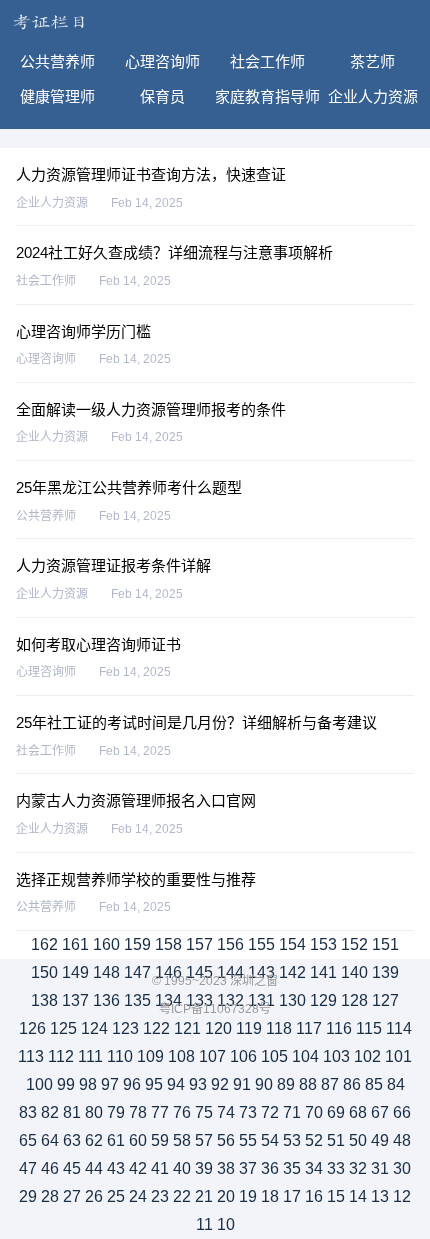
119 (249, 1028)
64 (50, 1140)
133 (199, 1000)
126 (32, 1028)
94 (176, 1084)
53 (292, 1140)
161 (75, 944)
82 (50, 1112)
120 (218, 1028)
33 (336, 1168)
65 (28, 1140)
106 (243, 1056)
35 (292, 1168)
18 (270, 1196)
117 (309, 1028)
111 (90, 1056)
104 (305, 1056)
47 (28, 1168)
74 (226, 1112)
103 (336, 1056)
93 (198, 1084)
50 (358, 1140)
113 (31, 1056)
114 (399, 1028)
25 (116, 1196)
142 (292, 972)
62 (94, 1140)
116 (339, 1028)
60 (138, 1140)
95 (154, 1084)
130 (292, 1000)
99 (66, 1084)
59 (160, 1140)
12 (402, 1196)
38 (226, 1168)
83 (28, 1112)
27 (72, 1196)
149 (75, 972)
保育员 (162, 96)
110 (120, 1056)
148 (106, 972)
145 (199, 972)
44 (94, 1168)
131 (261, 1000)
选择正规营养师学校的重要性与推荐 (136, 879)
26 (94, 1196)
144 (230, 972)
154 (292, 944)
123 (125, 1028)
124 (94, 1028)
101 (398, 1056)
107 (212, 1056)
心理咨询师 (162, 61)
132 (230, 1000)
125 (63, 1028)
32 (358, 1168)
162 (44, 944)
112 (61, 1056)
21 (204, 1196)
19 (248, 1196)
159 (137, 944)
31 (380, 1168)
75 (204, 1112)
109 (150, 1056)
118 (279, 1028)
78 (138, 1112)
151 (385, 944)
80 (94, 1112)
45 (72, 1168)
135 (137, 1000)
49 (380, 1140)
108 (181, 1056)
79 (116, 1112)
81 (72, 1112)
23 (160, 1196)
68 (358, 1112)
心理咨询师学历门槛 (83, 331)
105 (274, 1056)
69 (336, 1112)
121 (187, 1028)
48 (402, 1140)
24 (138, 1196)
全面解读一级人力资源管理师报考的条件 (151, 409)
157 (199, 944)
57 (204, 1140)
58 (182, 1140)
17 (292, 1196)
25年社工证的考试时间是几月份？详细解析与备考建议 (196, 722)
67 (380, 1112)
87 (330, 1084)
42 (138, 1168)
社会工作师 (267, 61)
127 (385, 1000)
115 (369, 1028)
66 (402, 1112)
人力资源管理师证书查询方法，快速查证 (151, 174)
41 (160, 1168)
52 (314, 1140)
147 (137, 972)
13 (380, 1196)
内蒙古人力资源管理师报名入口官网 (136, 800)
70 (314, 1112)
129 (323, 1000)
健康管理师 (57, 96)
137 (75, 1000)
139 (385, 972)
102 (367, 1056)
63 (72, 1140)
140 (354, 972)
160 (106, 944)
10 (226, 1224)
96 (132, 1084)
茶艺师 (372, 61)
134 (168, 1000)
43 (116, 1168)
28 (50, 1196)
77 (160, 1112)
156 (230, 944)
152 (354, 944)
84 (396, 1084)
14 (358, 1196)
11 (204, 1224)
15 (336, 1196)
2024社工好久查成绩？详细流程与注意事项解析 (174, 252)
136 (106, 1000)
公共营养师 (57, 61)
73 (248, 1112)
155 (261, 944)
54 (270, 1140)
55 (248, 1140)
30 (402, 1168)
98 (88, 1084)
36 (270, 1168)
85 (374, 1084)
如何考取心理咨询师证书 (98, 644)
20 (226, 1196)
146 (168, 972)
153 (323, 944)
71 (292, 1112)
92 (220, 1084)
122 (156, 1028)
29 (28, 1196)
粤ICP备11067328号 (215, 1009)
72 (270, 1112)
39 (204, 1168)
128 (354, 1000)
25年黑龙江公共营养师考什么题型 (129, 487)
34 (314, 1168)
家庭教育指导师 (267, 96)
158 (168, 944)
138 (44, 1000)
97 (110, 1084)
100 (39, 1084)
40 (182, 1168)
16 (314, 1196)
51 (336, 1140)
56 (226, 1140)
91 (242, 1084)
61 (116, 1140)
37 (248, 1168)
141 (323, 972)
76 (182, 1112)
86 (352, 1084)
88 (308, 1084)
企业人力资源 (373, 96)
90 (264, 1084)
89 (286, 1084)
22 (182, 1196)
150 (44, 972)
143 (261, 972)
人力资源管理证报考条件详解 (113, 565)
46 (50, 1168)
